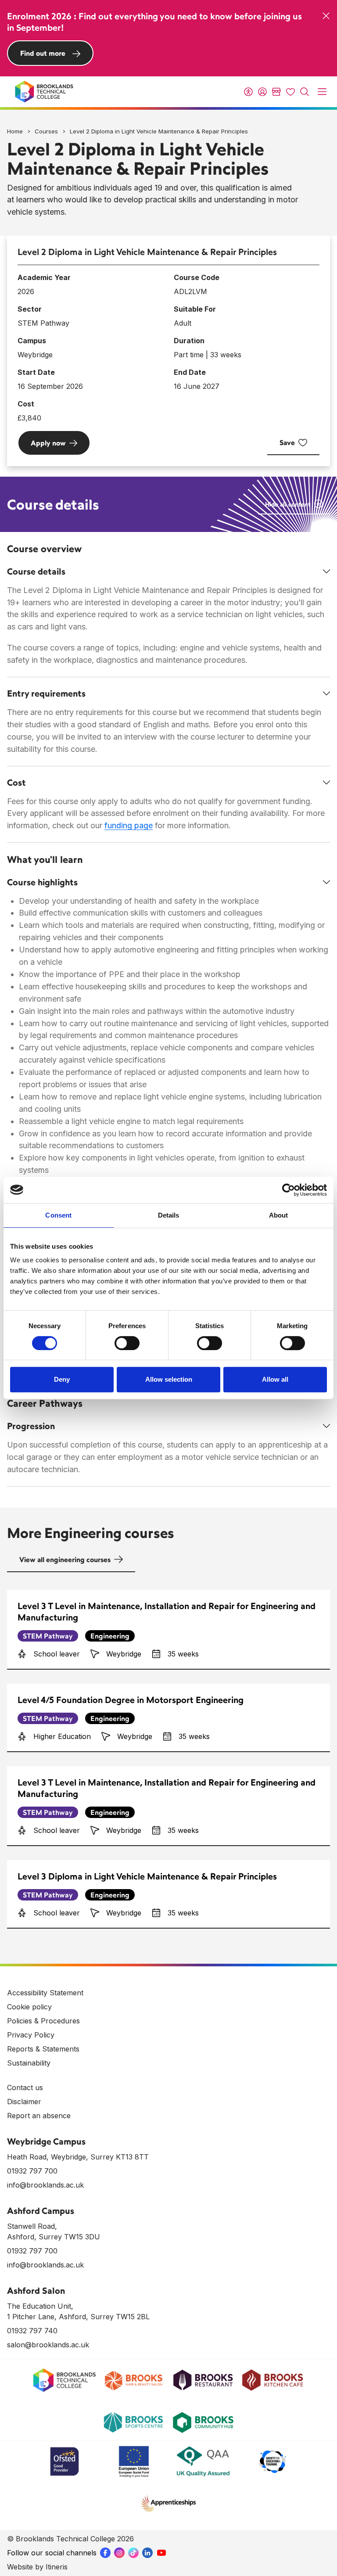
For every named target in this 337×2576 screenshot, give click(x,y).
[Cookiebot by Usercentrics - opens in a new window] (289, 1190)
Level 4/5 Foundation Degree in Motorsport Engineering (131, 1700)
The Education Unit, (40, 2306)
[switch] (127, 1343)
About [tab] (279, 1215)
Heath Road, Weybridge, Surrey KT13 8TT (78, 2157)
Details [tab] (169, 1215)
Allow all (275, 1379)
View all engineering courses (65, 1559)
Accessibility (248, 92)
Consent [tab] (58, 1215)
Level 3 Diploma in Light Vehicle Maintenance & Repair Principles (147, 1876)
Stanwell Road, (32, 2226)
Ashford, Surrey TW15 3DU (54, 2237)
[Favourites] (290, 92)
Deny (62, 1379)
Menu (322, 92)
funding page (129, 825)
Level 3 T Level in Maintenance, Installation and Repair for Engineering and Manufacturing (167, 1611)
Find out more (43, 53)
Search (305, 92)
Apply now (48, 443)
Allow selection (169, 1379)
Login (262, 92)
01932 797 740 (32, 2331)
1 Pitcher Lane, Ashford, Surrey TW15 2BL (78, 2317)
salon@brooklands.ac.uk (48, 2345)
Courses (46, 131)
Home (15, 131)
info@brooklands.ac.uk (45, 2185)
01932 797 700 (32, 2171)
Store (276, 92)
